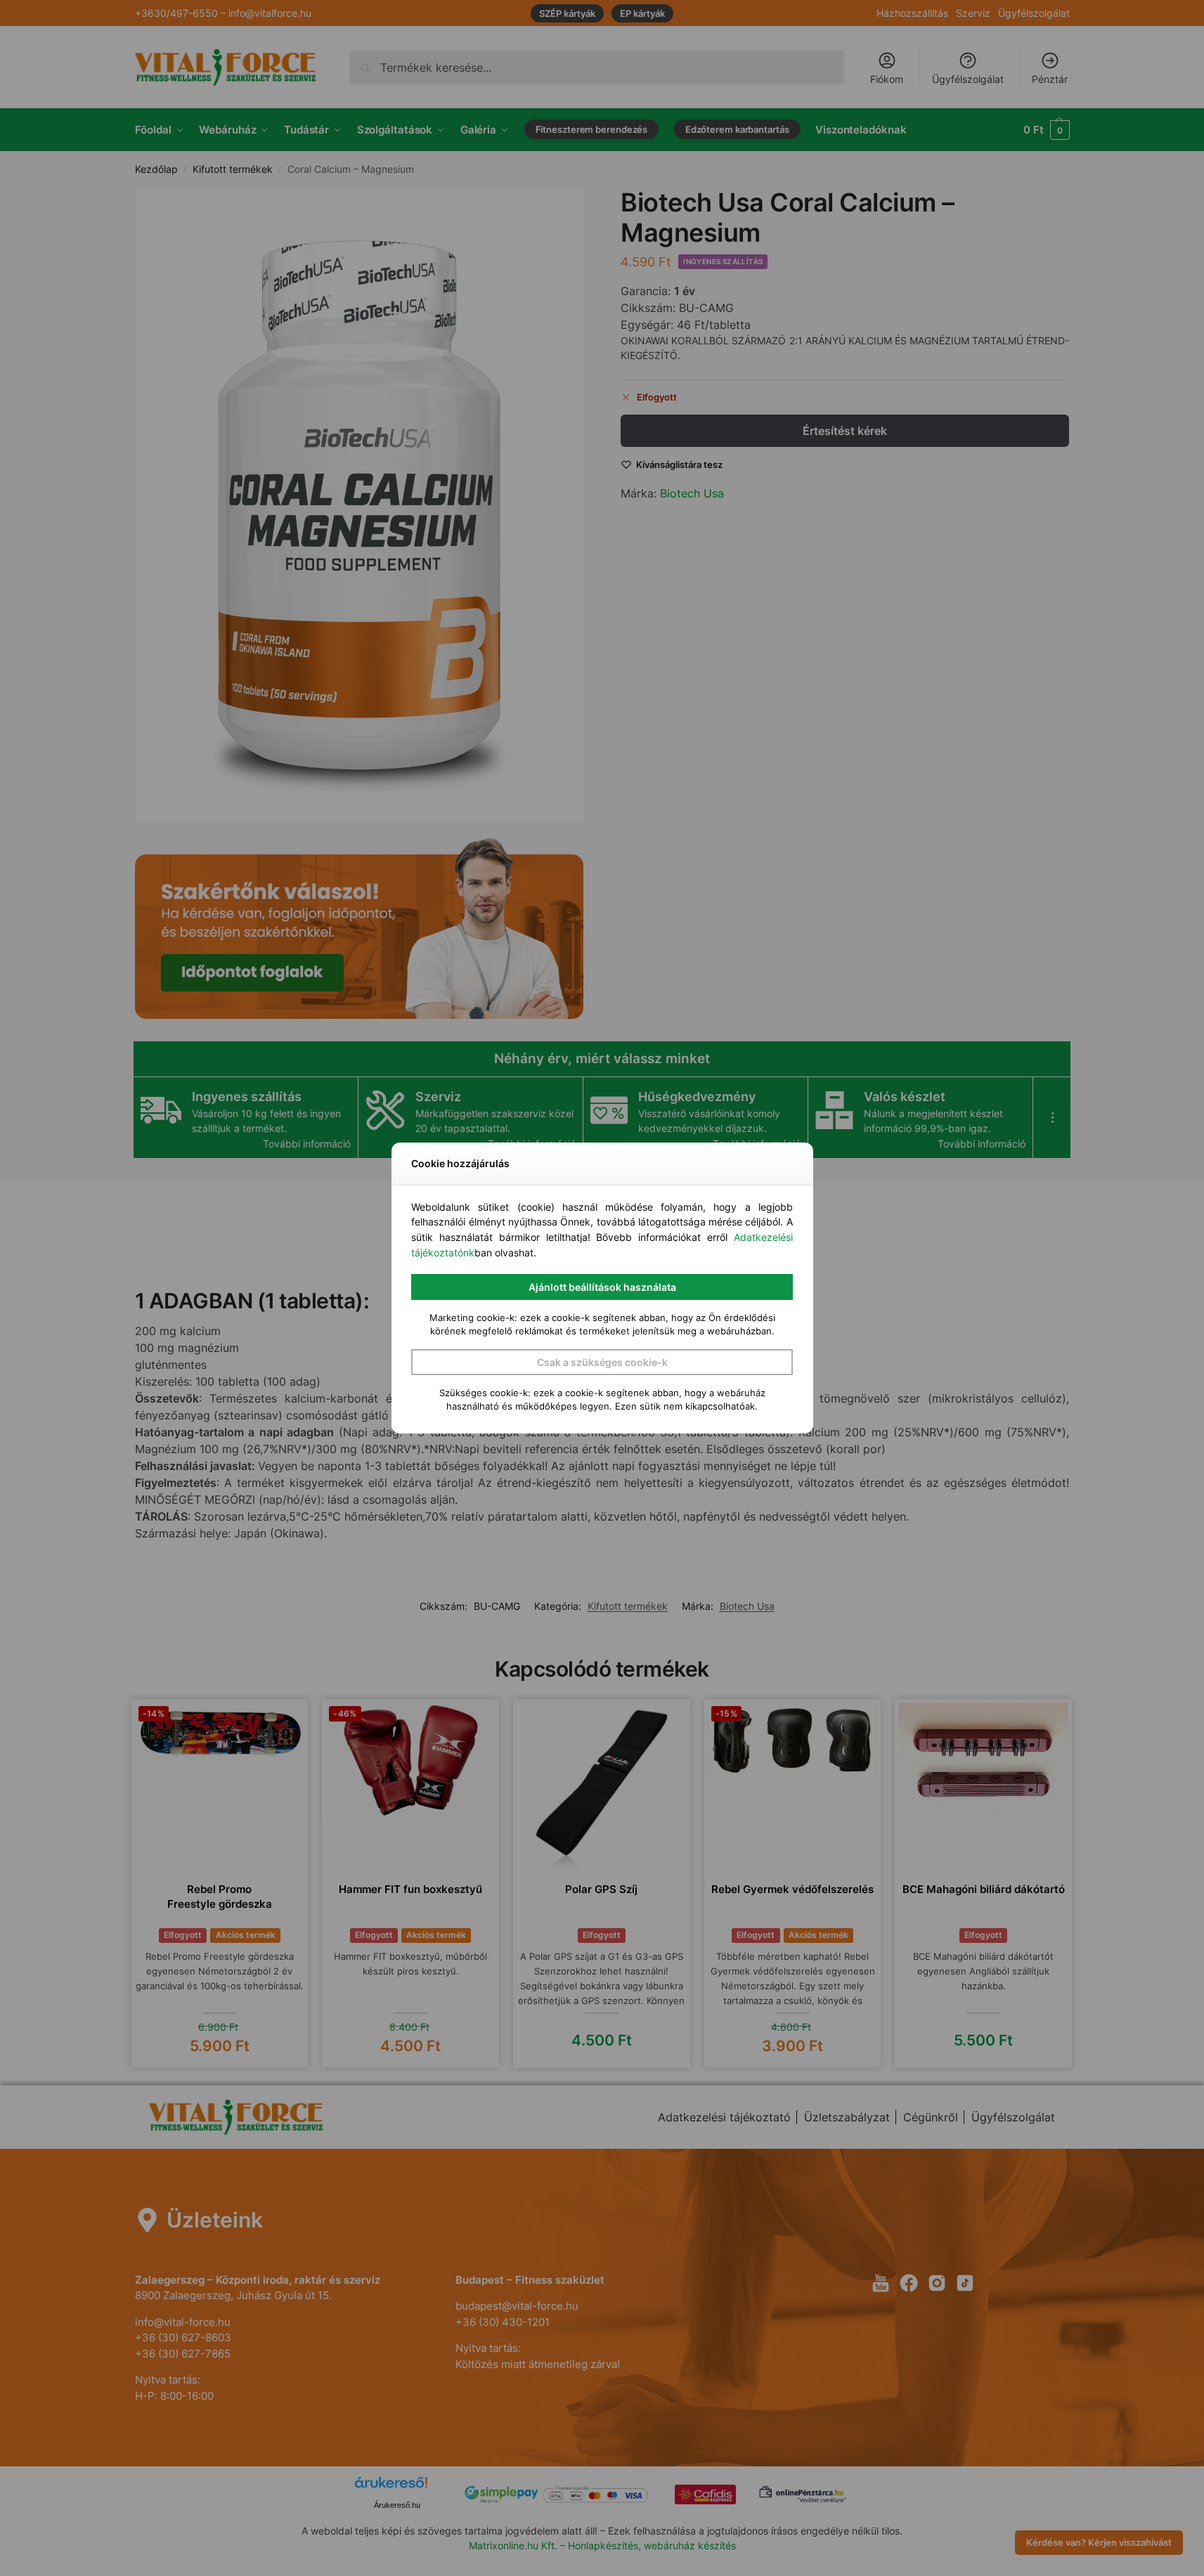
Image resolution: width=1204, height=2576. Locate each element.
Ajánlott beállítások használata (602, 1287)
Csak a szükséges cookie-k (602, 1362)
